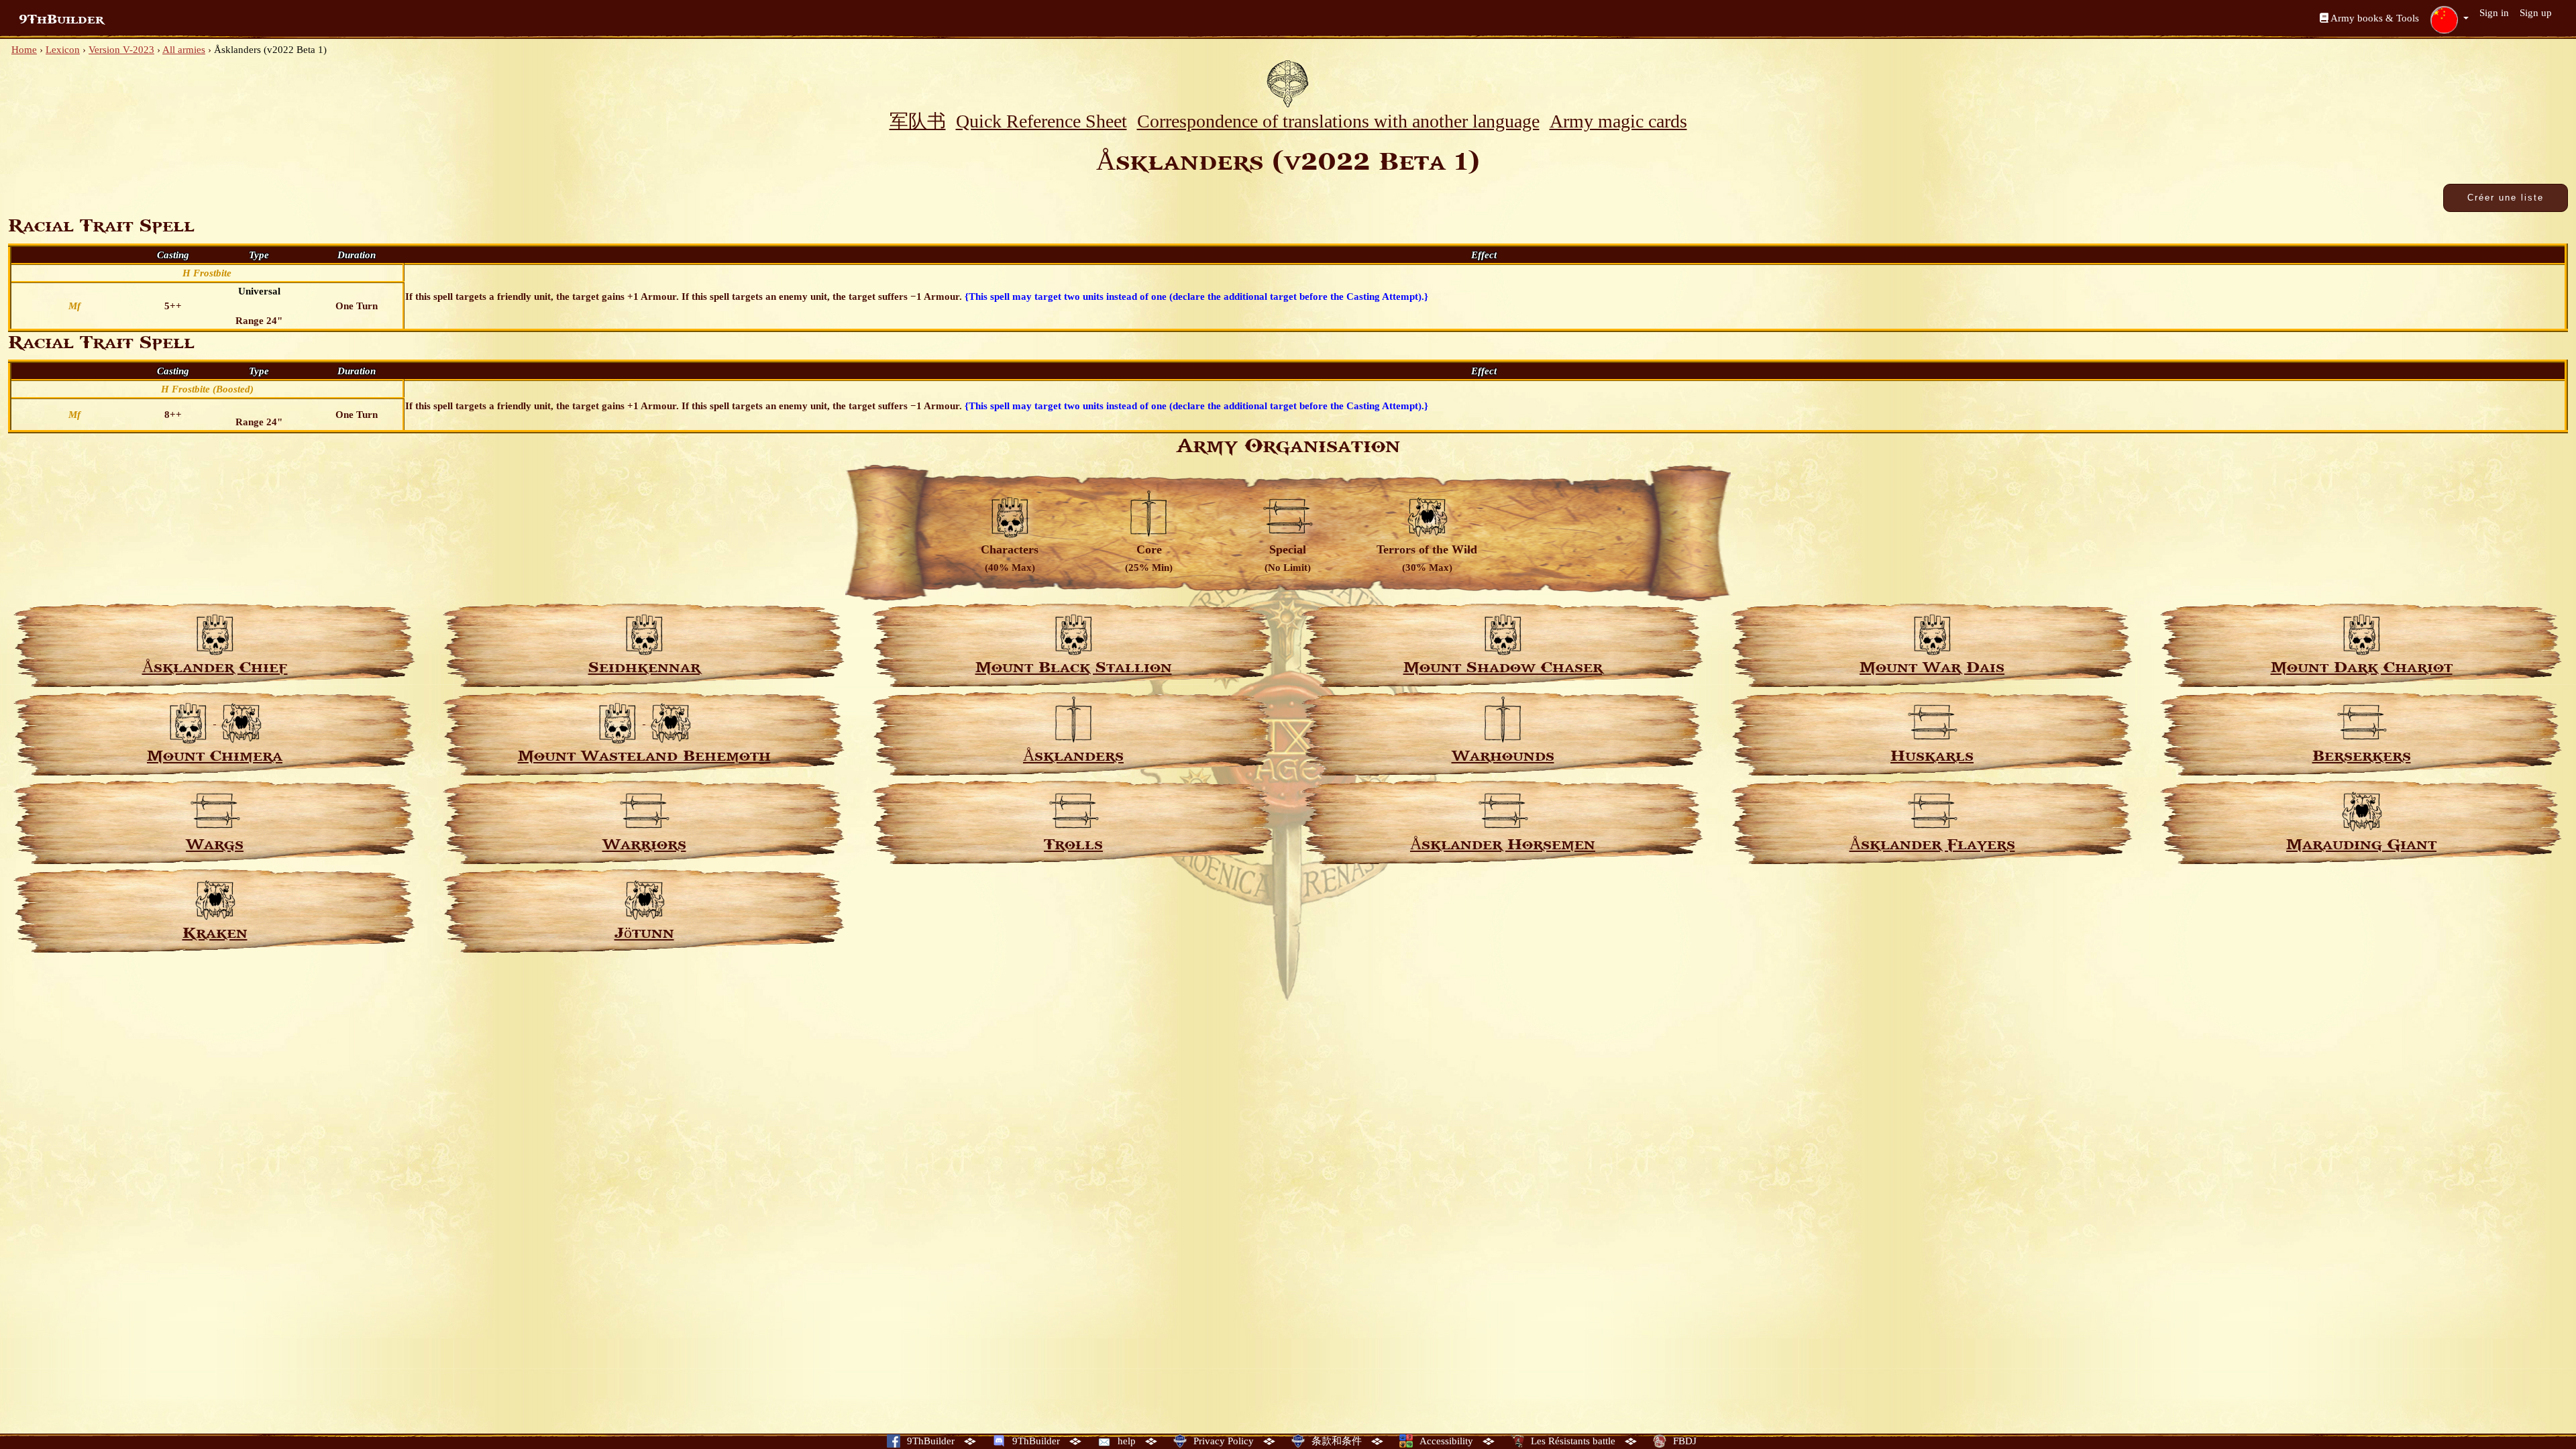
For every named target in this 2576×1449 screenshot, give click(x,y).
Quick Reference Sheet (1041, 121)
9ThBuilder (61, 19)
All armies (184, 50)
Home (24, 50)
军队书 (918, 121)
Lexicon (63, 50)
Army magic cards (1618, 121)
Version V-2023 (121, 50)
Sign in (2494, 13)
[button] (2449, 19)
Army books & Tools (2374, 18)
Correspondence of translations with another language (1338, 121)
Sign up (2536, 13)
